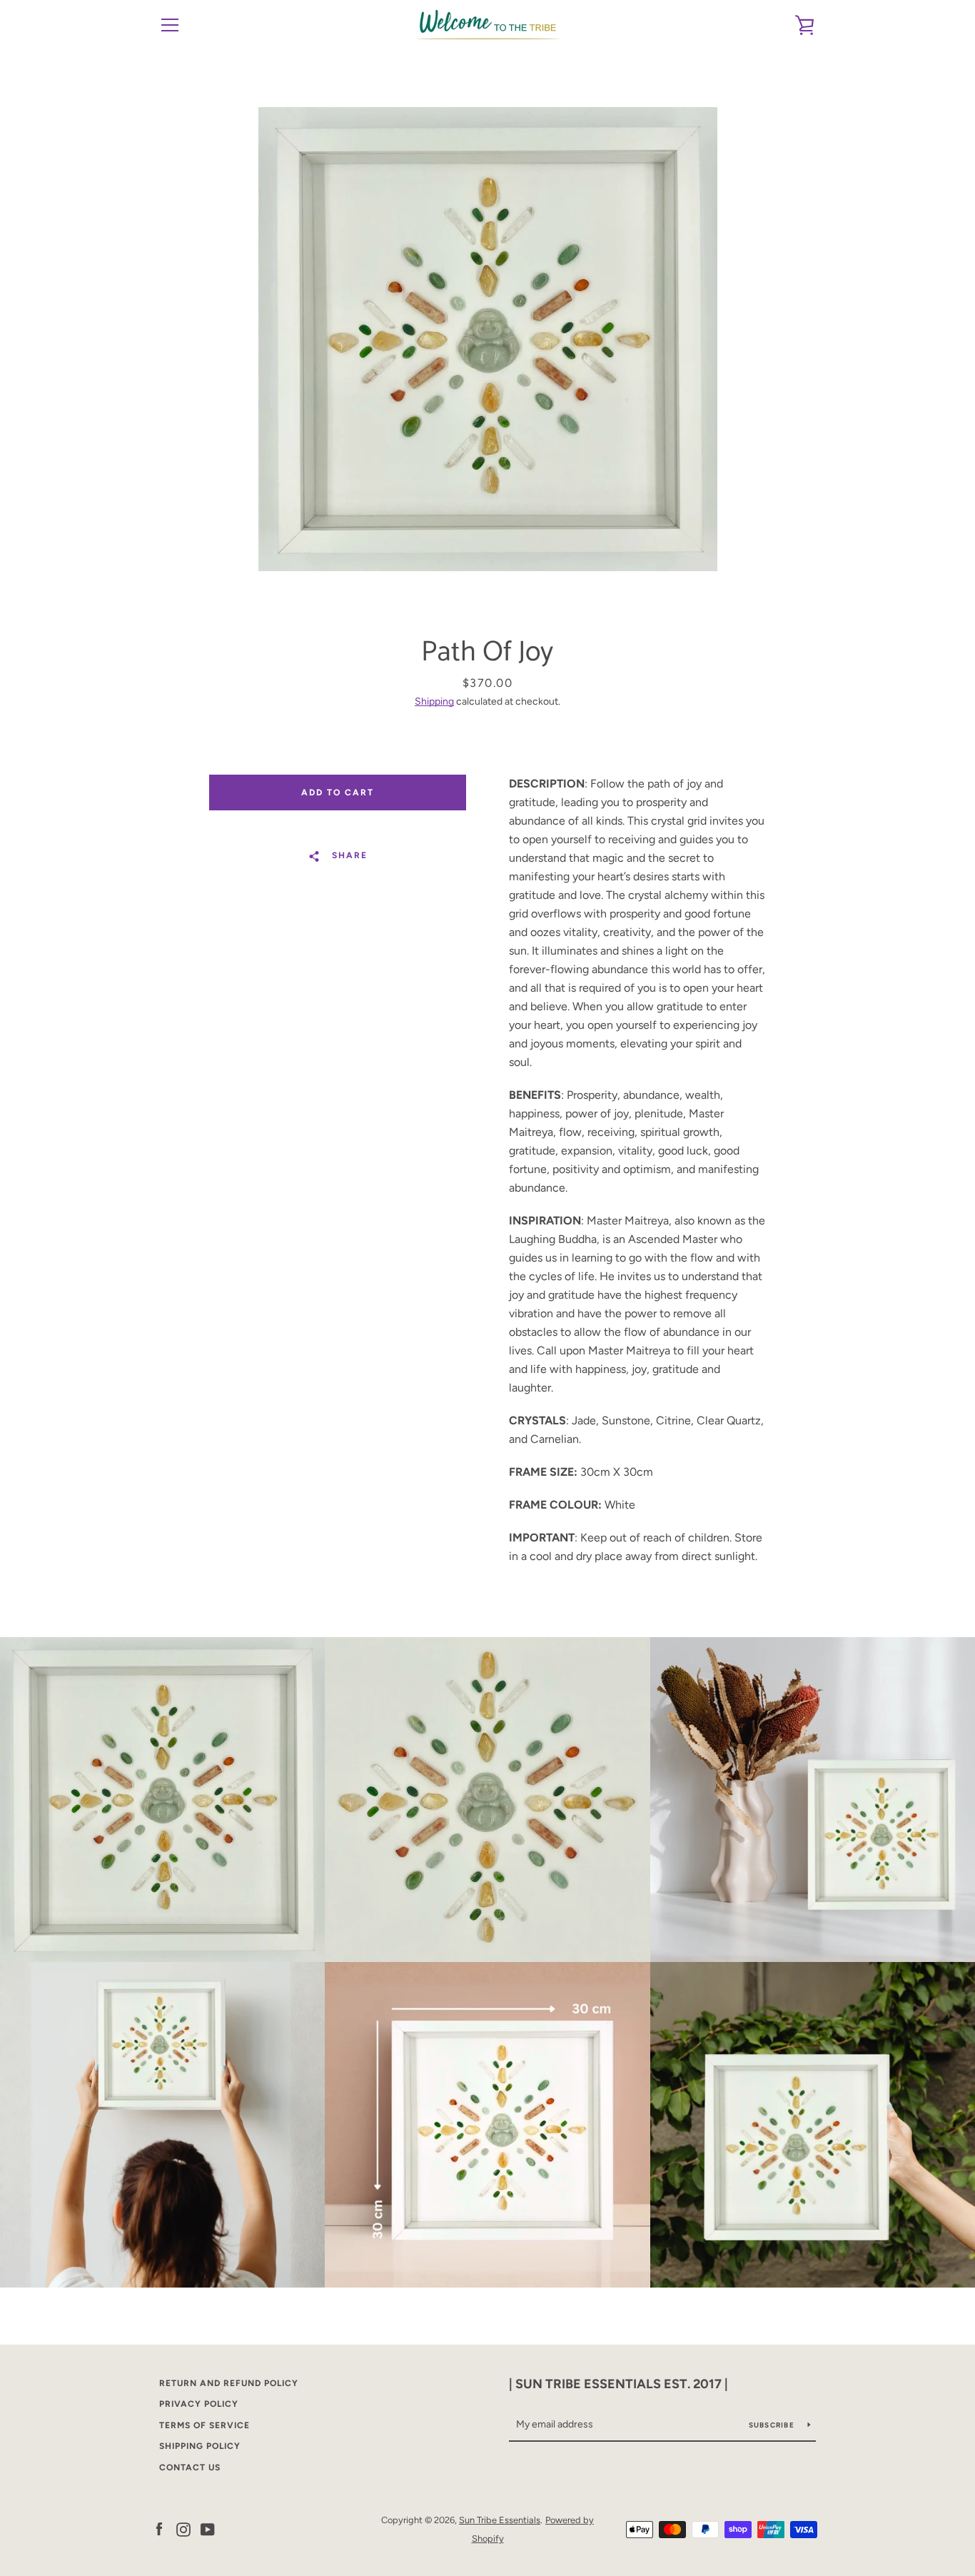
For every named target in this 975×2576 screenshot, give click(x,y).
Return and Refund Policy (229, 2383)
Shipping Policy (200, 2446)
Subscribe (773, 2425)
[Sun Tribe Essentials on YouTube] (208, 2529)
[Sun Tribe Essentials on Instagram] (183, 2529)
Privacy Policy (199, 2404)
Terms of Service (204, 2425)
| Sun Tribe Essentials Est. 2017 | (618, 2384)
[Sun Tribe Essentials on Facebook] (159, 2529)
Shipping (434, 701)
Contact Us (190, 2467)
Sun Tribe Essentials (500, 2520)
